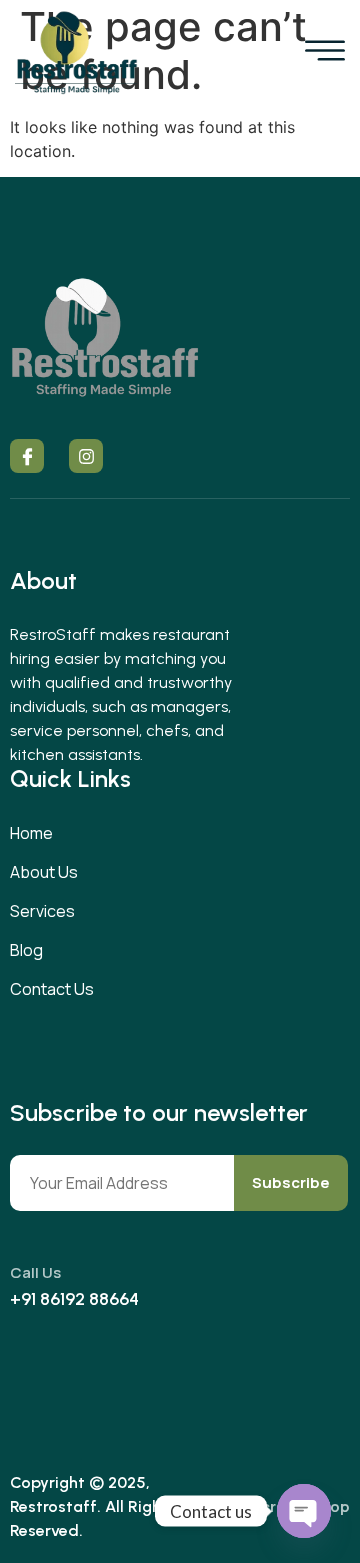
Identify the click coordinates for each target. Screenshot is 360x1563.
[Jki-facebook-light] (27, 456)
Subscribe (291, 1182)
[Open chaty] (304, 1511)
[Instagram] (86, 456)
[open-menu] (325, 52)
